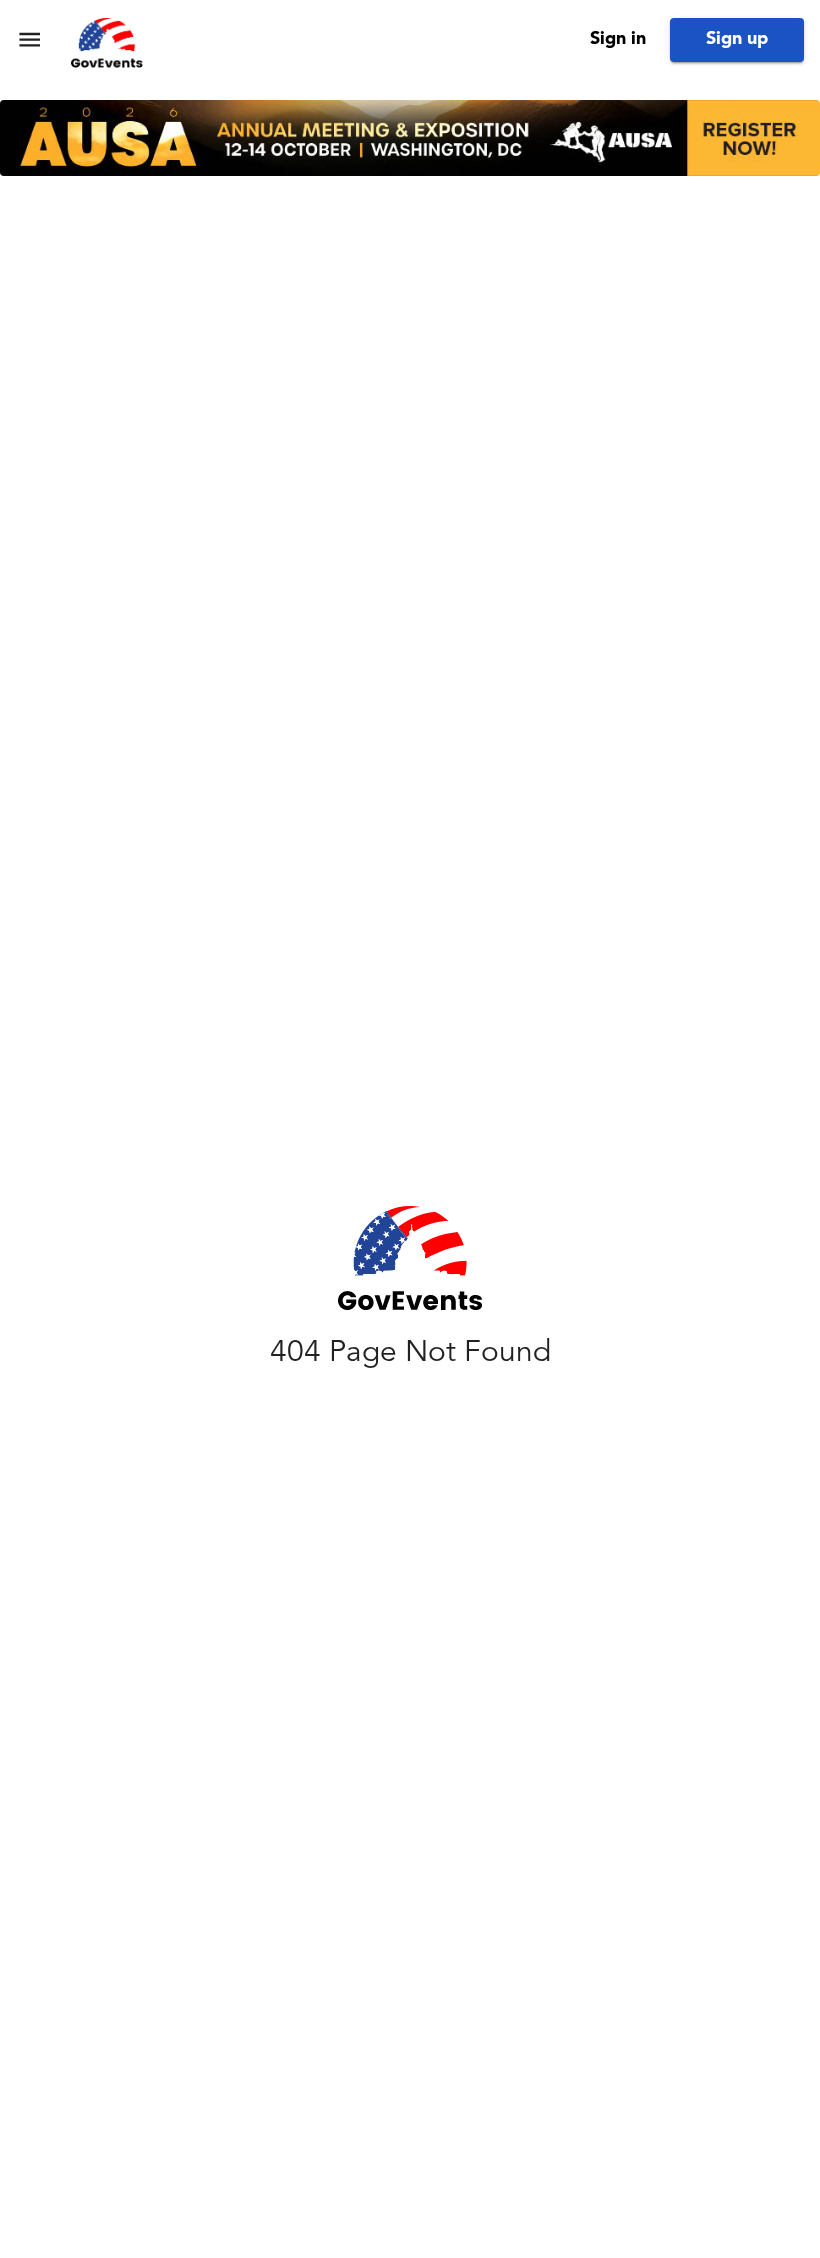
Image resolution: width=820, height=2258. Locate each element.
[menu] (29, 39)
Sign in (618, 39)
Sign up (737, 39)
